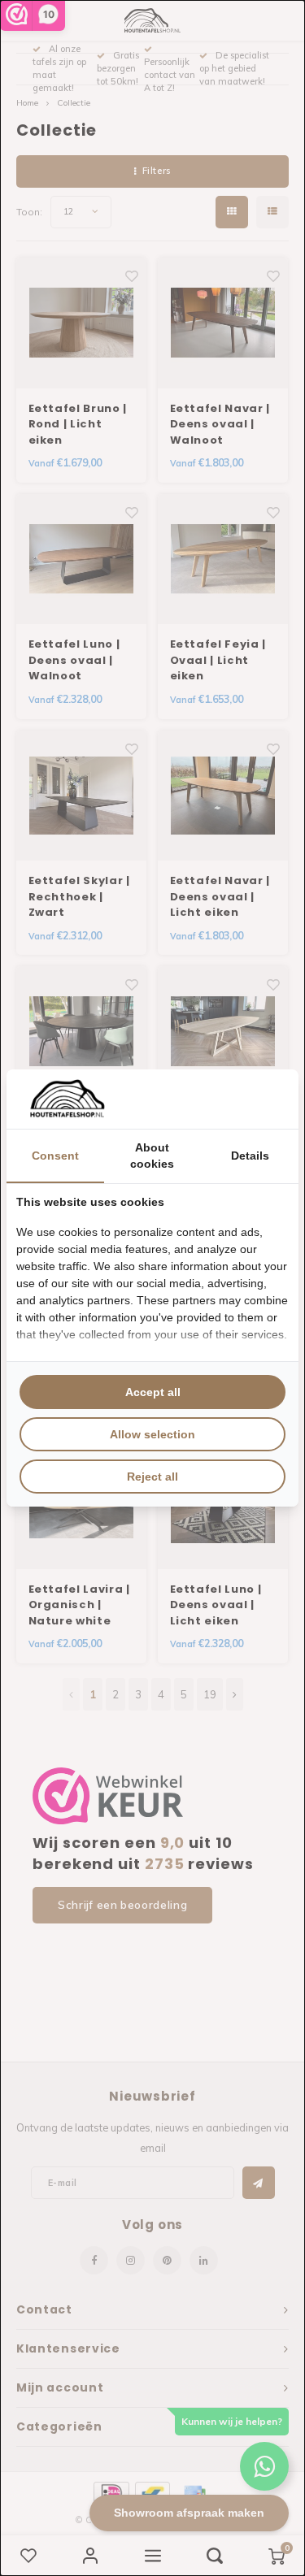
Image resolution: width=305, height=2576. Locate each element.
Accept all (153, 1392)
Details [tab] (250, 1156)
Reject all (152, 1477)
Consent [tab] (55, 1156)
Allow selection (152, 1434)
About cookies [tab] (152, 1156)
